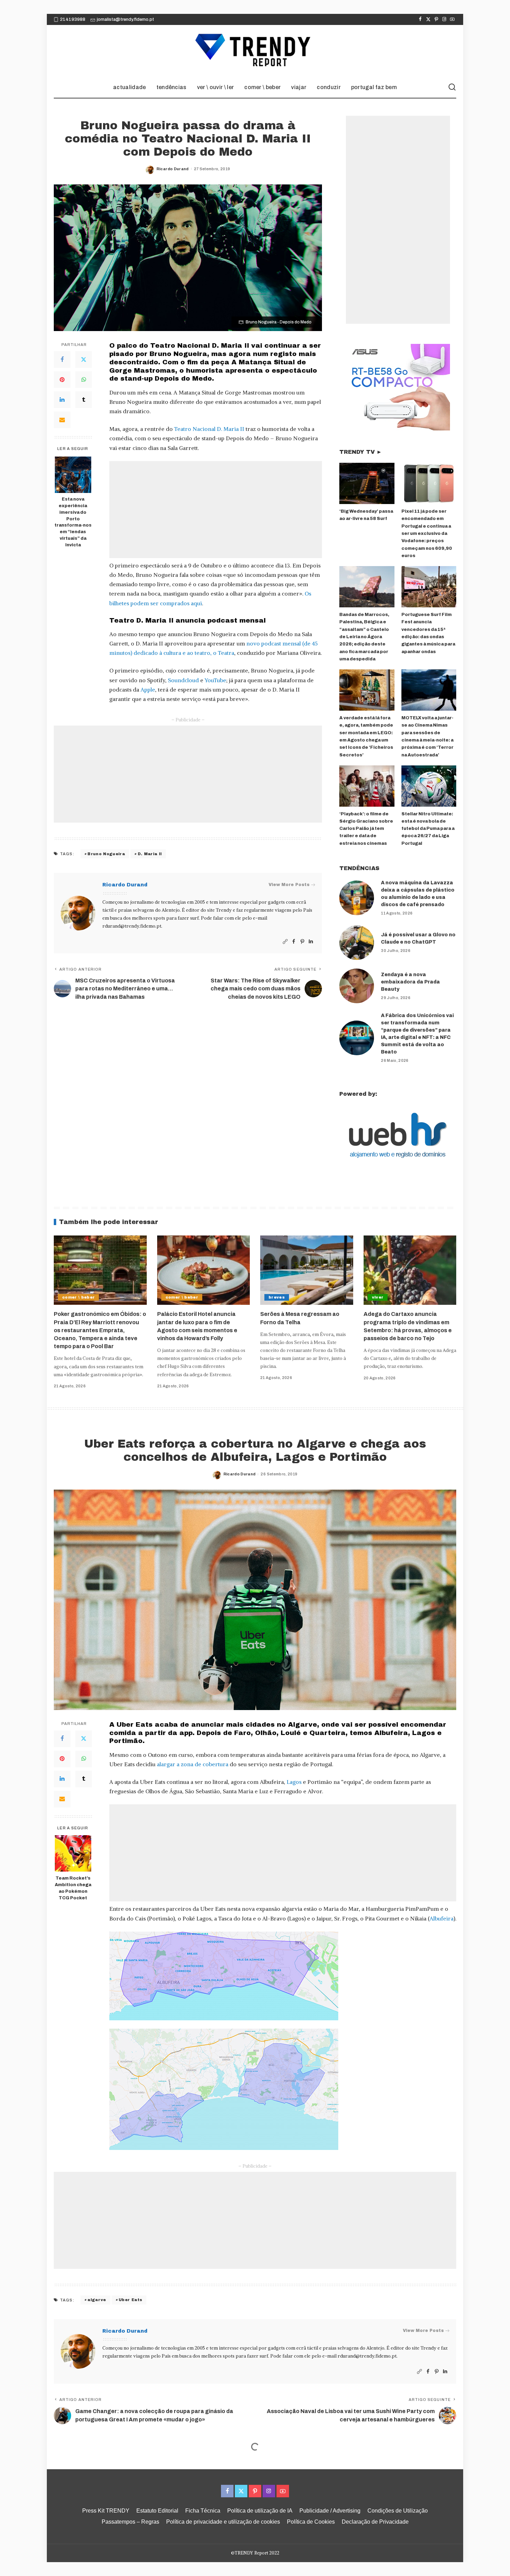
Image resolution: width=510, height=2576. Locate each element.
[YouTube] (452, 19)
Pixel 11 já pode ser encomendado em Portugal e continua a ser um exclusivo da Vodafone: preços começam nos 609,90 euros (427, 534)
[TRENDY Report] (255, 51)
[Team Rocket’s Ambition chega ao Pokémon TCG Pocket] (73, 1853)
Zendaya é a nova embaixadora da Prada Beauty (410, 982)
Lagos (294, 1782)
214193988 (73, 19)
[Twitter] (428, 19)
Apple (148, 689)
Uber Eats (130, 2300)
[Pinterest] (436, 19)
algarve (97, 2300)
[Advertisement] (216, 510)
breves (277, 1297)
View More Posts (289, 885)
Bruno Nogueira (106, 854)
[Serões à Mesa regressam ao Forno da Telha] (307, 1270)
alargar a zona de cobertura (193, 1764)
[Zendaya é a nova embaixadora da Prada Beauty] (357, 986)
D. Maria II (150, 854)
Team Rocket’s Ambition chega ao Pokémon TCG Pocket (73, 1888)
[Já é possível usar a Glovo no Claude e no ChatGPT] (357, 943)
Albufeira (441, 1918)
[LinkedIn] (62, 400)
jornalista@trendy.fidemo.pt (125, 19)
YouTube (215, 680)
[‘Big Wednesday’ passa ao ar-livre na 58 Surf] (367, 483)
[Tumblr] (84, 400)
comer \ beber (78, 1297)
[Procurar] (452, 87)
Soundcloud (183, 680)
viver (378, 1297)
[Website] (285, 942)
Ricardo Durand (173, 169)
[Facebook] (420, 19)
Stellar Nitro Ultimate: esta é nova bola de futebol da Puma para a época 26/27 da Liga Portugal (428, 829)
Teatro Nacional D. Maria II (209, 429)
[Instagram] (444, 19)
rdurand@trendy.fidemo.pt (132, 926)
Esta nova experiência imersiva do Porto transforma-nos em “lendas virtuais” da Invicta (73, 522)
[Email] (62, 420)
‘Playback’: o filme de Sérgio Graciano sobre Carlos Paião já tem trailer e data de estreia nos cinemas (366, 829)
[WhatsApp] (84, 380)
